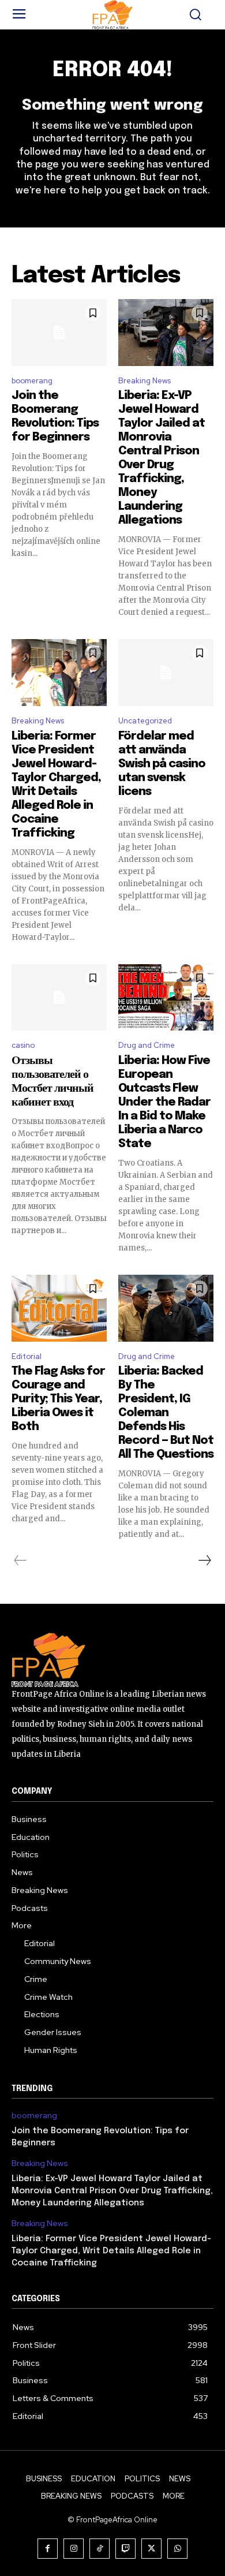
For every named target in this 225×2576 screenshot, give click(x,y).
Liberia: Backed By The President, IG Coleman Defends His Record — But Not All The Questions (166, 1413)
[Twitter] (151, 2549)
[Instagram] (74, 2549)
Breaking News (145, 381)
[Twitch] (125, 2549)
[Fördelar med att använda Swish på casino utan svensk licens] (166, 673)
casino (23, 1045)
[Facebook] (48, 2549)
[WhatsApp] (177, 2549)
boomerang (32, 381)
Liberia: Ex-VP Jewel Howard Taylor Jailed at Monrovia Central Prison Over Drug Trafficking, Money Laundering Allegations (112, 2191)
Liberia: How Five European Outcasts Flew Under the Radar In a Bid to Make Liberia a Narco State (164, 1102)
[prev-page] (20, 1560)
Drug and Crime (147, 1045)
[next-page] (204, 1560)
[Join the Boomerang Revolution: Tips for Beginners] (59, 333)
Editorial (27, 1356)
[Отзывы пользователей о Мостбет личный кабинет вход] (59, 998)
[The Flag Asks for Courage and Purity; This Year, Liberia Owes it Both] (59, 1308)
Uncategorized (145, 721)
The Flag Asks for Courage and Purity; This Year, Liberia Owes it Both (58, 1399)
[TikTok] (100, 2549)
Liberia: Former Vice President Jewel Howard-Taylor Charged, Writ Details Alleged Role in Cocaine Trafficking (111, 2251)
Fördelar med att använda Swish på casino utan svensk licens (162, 764)
